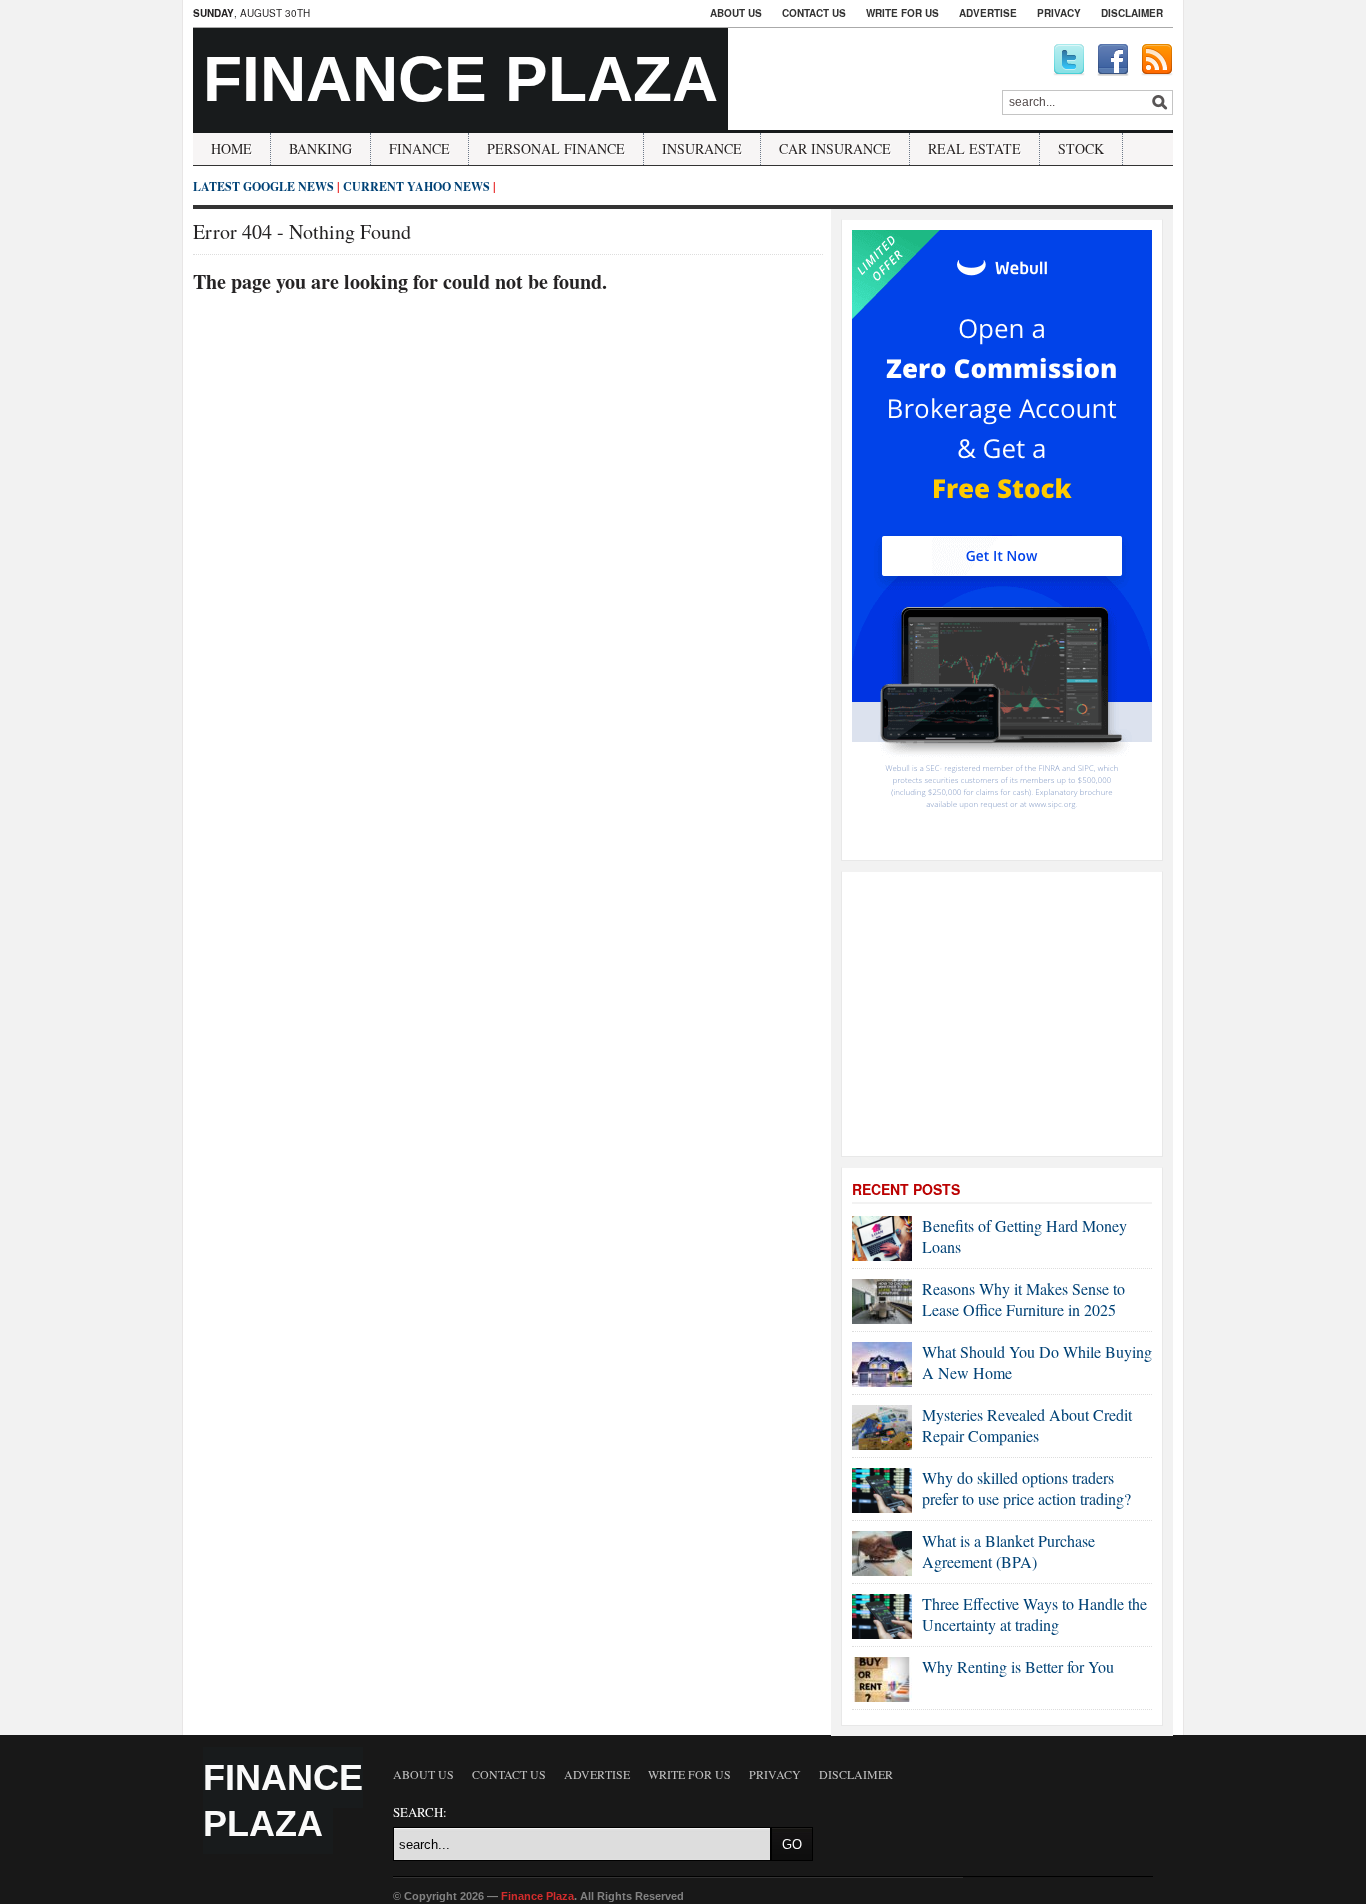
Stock (1081, 148)
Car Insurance (835, 148)
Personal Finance (556, 148)
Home (231, 148)
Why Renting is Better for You (1018, 1666)
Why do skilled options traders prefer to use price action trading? (1026, 1488)
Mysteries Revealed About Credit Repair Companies (1027, 1425)
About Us (736, 13)
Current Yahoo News (416, 186)
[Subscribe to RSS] (1157, 60)
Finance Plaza (460, 79)
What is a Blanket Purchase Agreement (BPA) (1008, 1551)
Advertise (988, 13)
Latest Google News (263, 186)
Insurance (702, 148)
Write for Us (902, 13)
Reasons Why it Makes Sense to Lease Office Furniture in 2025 (1023, 1299)
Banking (320, 148)
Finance (419, 148)
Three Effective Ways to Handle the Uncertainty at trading (1034, 1614)
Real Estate (974, 148)
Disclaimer (1132, 13)
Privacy (1059, 13)
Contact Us (814, 13)
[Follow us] (1069, 60)
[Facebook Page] (1113, 60)
